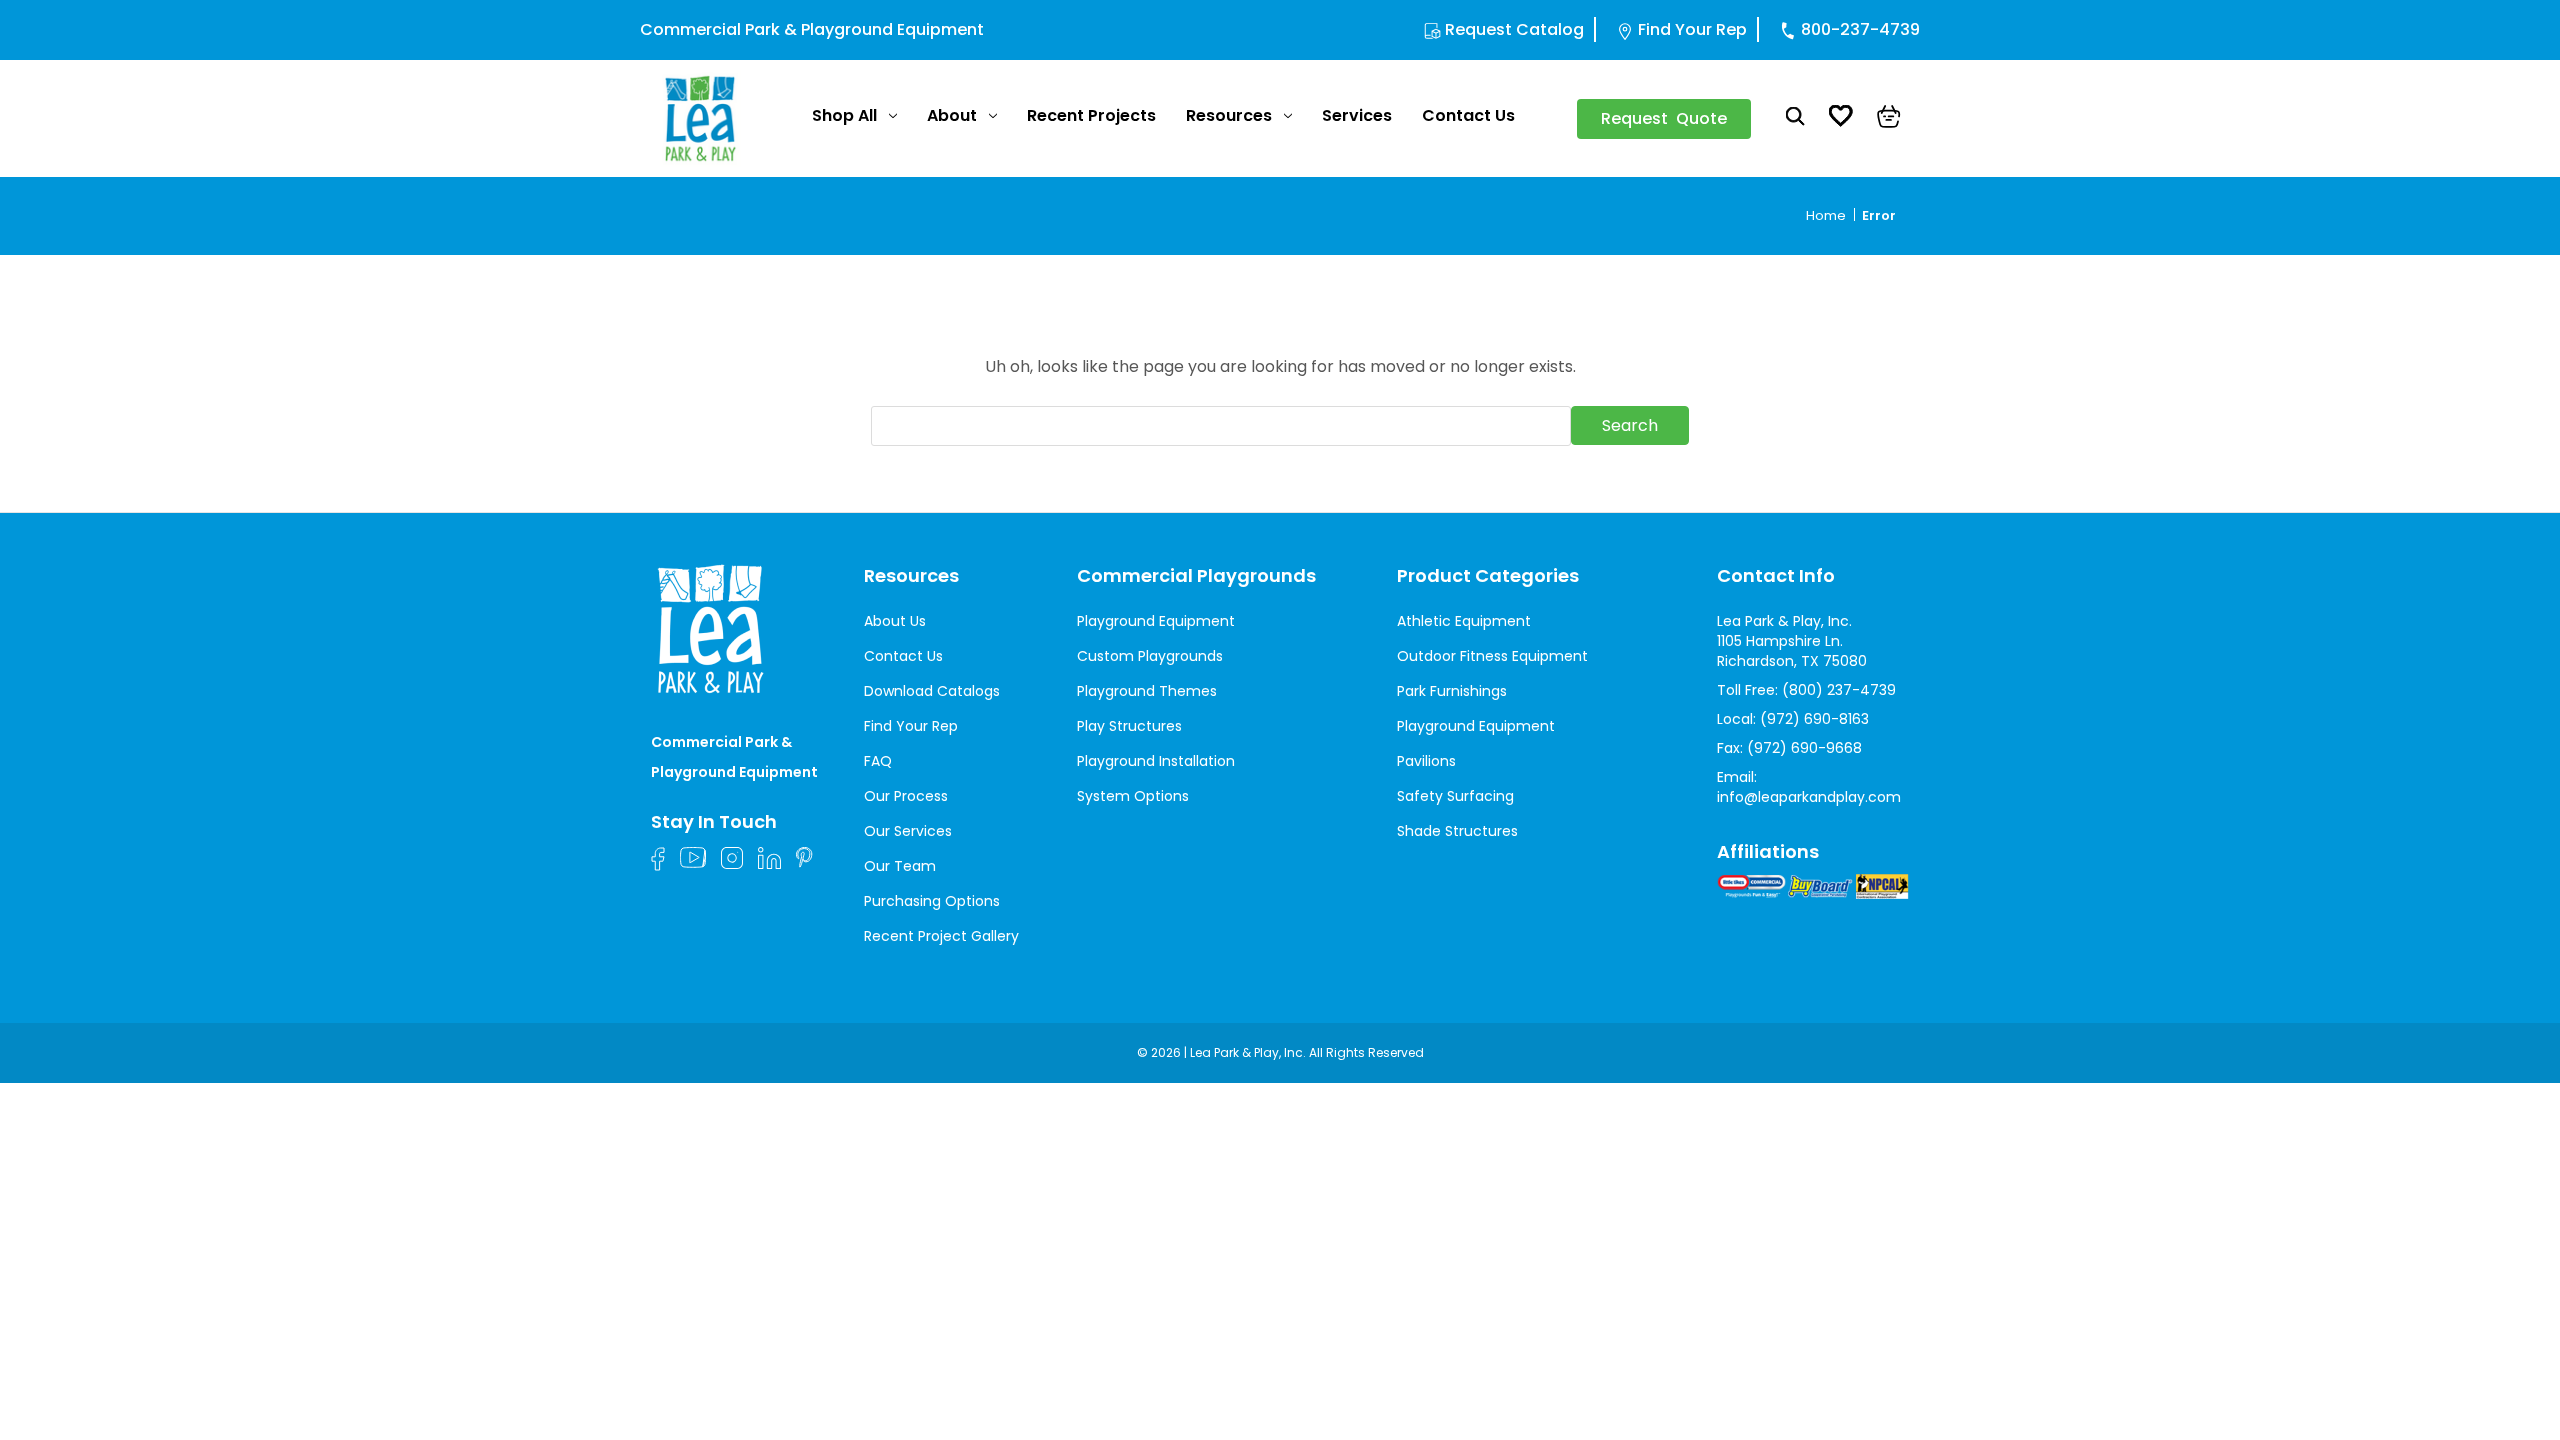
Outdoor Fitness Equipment (1492, 656)
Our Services (908, 831)
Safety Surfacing (1455, 796)
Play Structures (1129, 726)
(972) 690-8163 (1814, 719)
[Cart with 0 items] (1889, 119)
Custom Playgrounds (1150, 656)
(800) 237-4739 (1839, 690)
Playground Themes (1147, 691)
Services (1357, 115)
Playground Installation (1156, 761)
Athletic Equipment (1464, 621)
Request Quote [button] (1664, 118)
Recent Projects (1091, 115)
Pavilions (1426, 761)
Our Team (900, 866)
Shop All (844, 115)
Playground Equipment (1156, 621)
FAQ (878, 761)
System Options (1133, 796)
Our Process (906, 796)
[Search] (1795, 119)
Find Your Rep (1692, 29)
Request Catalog (1514, 29)
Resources (1229, 115)
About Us (895, 621)
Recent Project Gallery (941, 936)
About (952, 115)
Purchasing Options (932, 901)
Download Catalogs (932, 691)
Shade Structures (1457, 831)
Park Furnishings (1452, 691)
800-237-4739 (1860, 29)
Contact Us (1468, 115)
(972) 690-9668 (1804, 748)
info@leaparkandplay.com (1809, 797)
